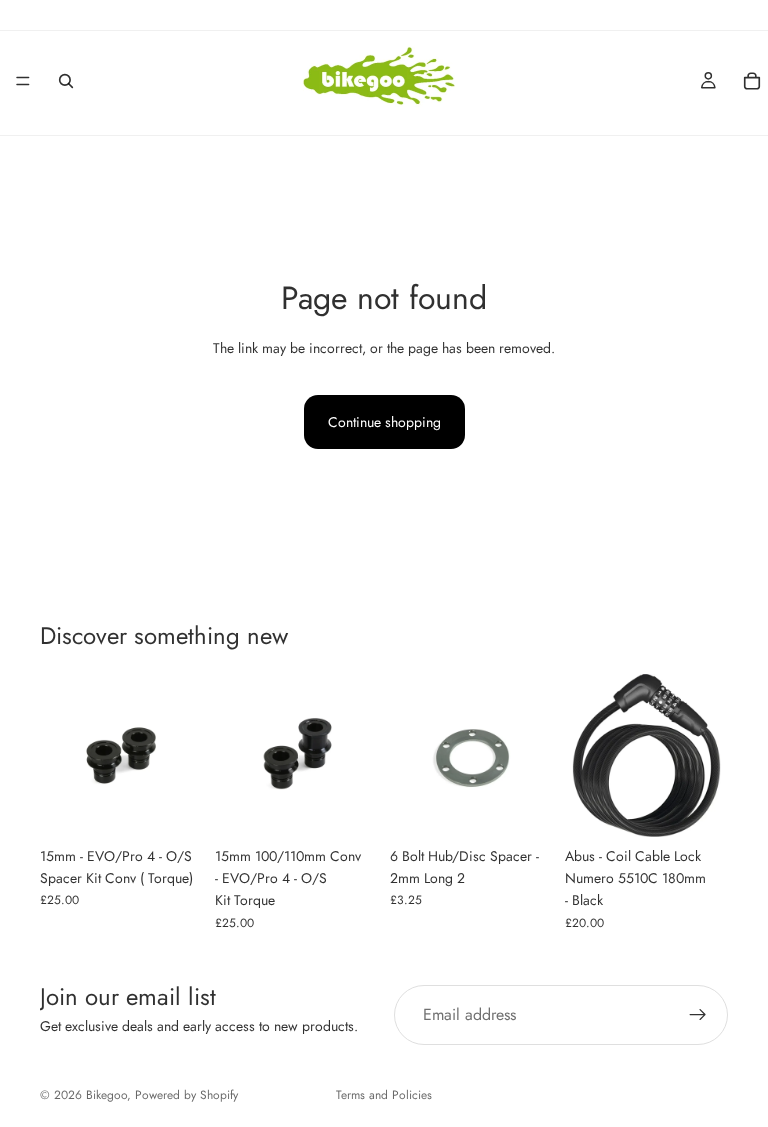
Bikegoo (106, 1095)
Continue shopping (384, 422)
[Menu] (23, 81)
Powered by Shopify (186, 1095)
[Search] (66, 81)
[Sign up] (698, 1015)
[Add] (172, 806)
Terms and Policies (384, 1095)
